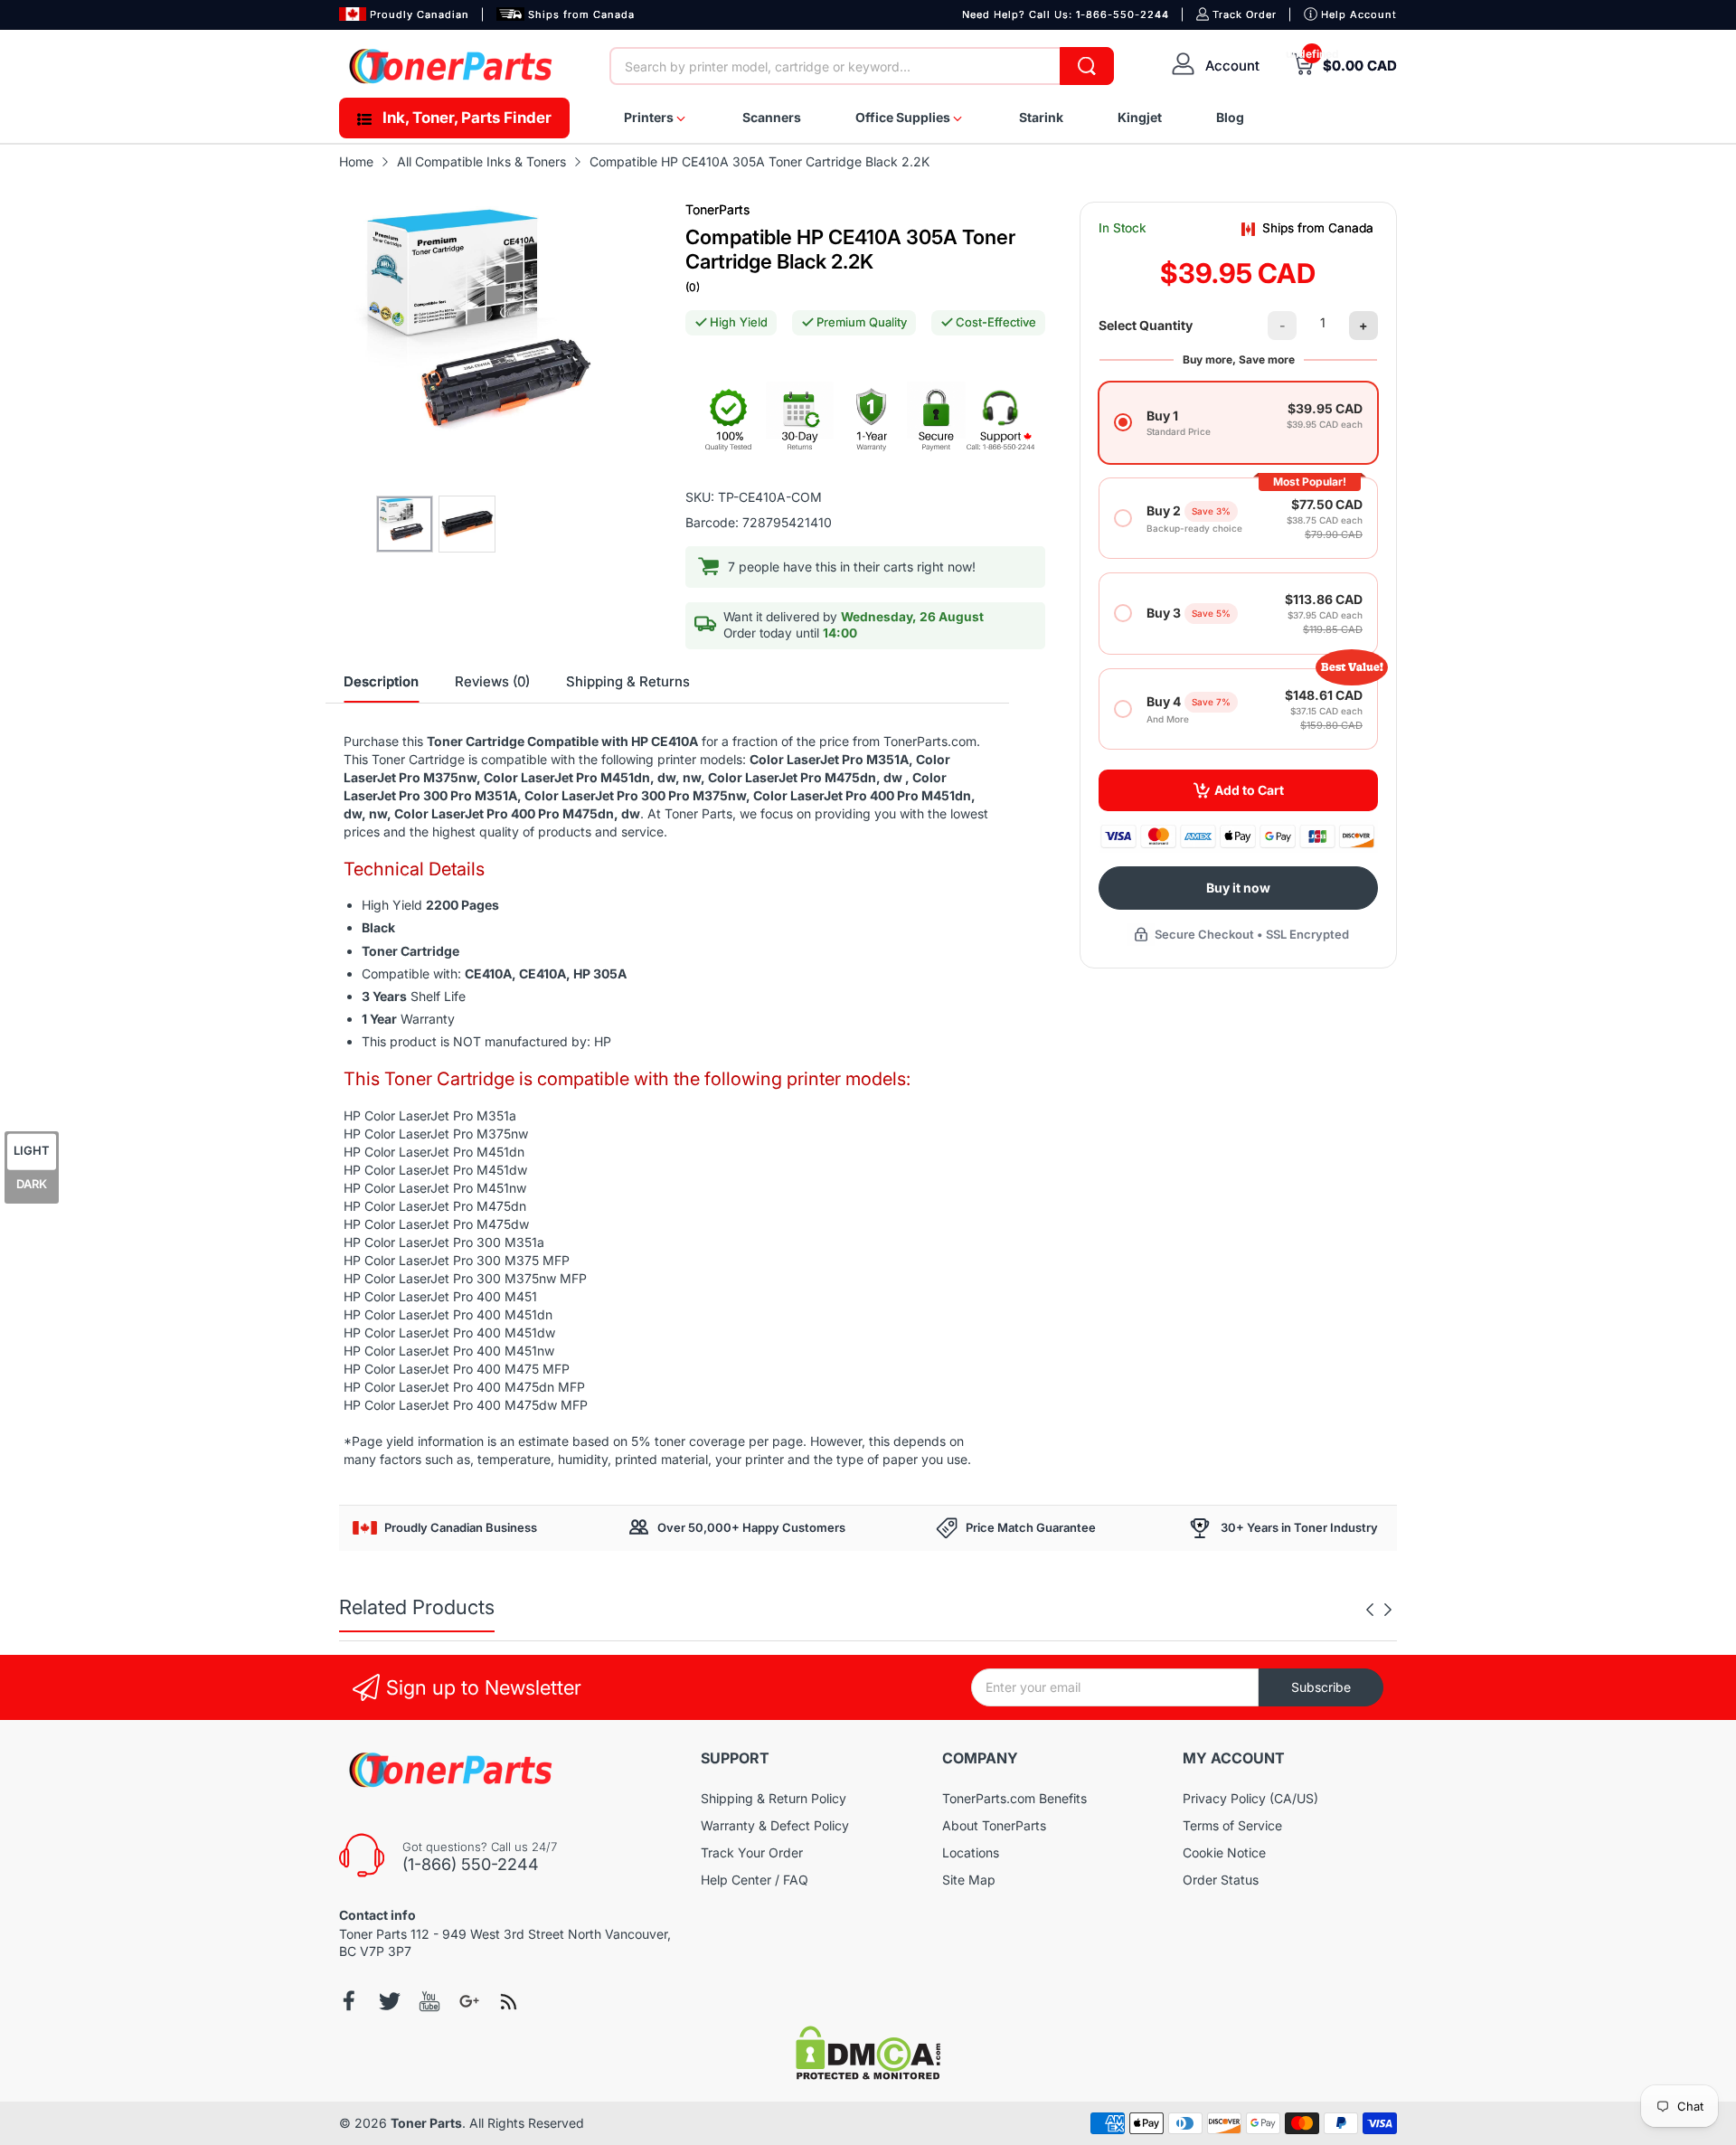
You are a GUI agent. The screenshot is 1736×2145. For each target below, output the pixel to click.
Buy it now (1238, 888)
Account (1232, 66)
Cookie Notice (1224, 1852)
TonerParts (717, 209)
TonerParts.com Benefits (1014, 1798)
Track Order (1245, 14)
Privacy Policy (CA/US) (1250, 1798)
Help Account (1359, 14)
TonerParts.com (930, 741)
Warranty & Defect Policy (775, 1825)
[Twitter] (390, 2001)
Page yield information (418, 1441)
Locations (971, 1852)
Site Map (969, 1880)
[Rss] (509, 2001)
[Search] (1087, 66)
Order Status (1221, 1880)
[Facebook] (350, 2001)
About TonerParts (994, 1825)
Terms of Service (1232, 1825)
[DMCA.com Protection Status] (868, 2075)
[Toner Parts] (452, 66)
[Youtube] (429, 2001)
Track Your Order (752, 1852)
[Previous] (1388, 1610)
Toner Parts (426, 2123)
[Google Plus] (469, 2001)
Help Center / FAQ (755, 1880)
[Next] (1370, 1610)
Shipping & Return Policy (774, 1798)
